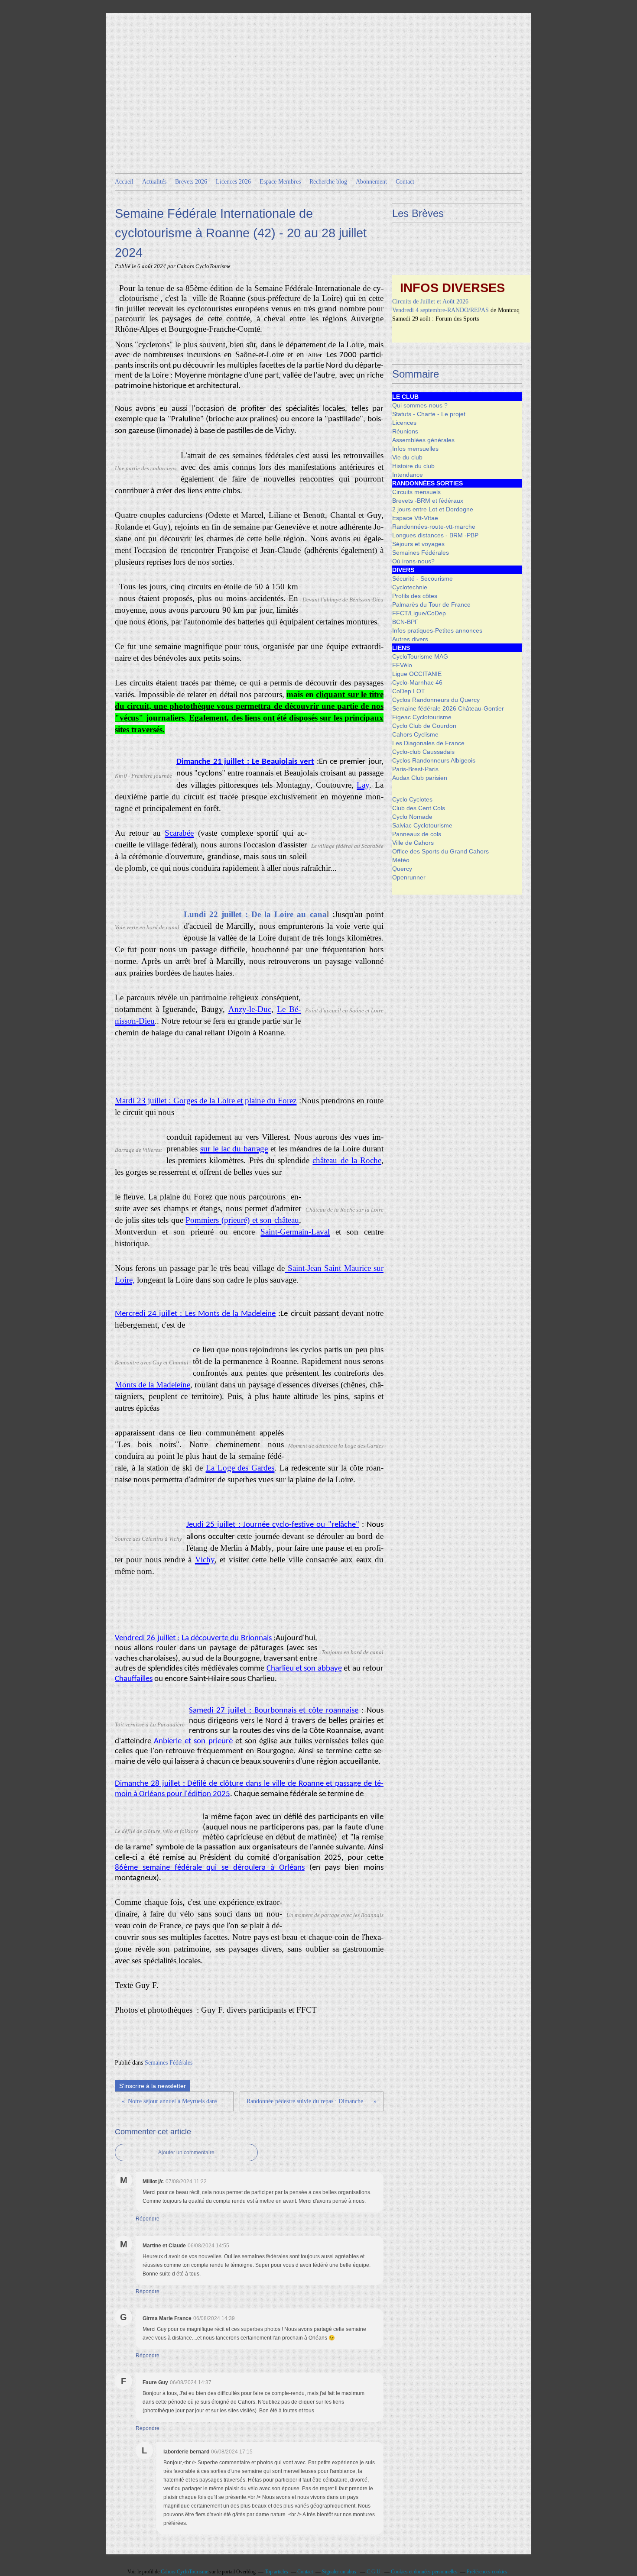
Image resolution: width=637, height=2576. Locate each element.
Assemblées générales (423, 440)
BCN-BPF (405, 622)
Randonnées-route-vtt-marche (434, 527)
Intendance (408, 475)
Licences (404, 423)
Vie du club (407, 457)
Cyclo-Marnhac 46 (417, 682)
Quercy (402, 869)
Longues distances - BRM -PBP (435, 535)
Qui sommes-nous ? (420, 405)
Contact (405, 182)
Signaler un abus (340, 2572)
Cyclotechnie (410, 587)
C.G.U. (374, 2572)
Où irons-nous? (413, 561)
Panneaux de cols (417, 834)
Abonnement (371, 182)
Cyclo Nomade (412, 817)
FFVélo (402, 665)
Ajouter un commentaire (186, 2153)
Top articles (276, 2572)
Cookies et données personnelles (424, 2572)
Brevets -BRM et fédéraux (428, 501)
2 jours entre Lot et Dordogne (433, 509)
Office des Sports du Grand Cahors (440, 851)
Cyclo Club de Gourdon (424, 726)
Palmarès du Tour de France (431, 604)
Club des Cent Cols (419, 808)
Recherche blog (328, 182)
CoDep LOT (409, 691)
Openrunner (409, 877)
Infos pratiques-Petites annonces (437, 630)
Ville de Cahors (413, 843)
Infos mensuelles (415, 449)
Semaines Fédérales (169, 2063)
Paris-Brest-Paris (415, 769)
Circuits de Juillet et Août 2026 (430, 285)
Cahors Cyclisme (415, 734)
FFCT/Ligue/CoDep (419, 613)
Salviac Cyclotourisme (422, 825)
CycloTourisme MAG (420, 656)
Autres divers (410, 639)
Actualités (154, 182)
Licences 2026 (233, 182)
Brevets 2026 (191, 182)
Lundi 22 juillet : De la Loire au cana (255, 914)
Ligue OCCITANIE (417, 674)
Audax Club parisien (420, 778)
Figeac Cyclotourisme (422, 717)
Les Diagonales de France (428, 743)
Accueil (124, 182)
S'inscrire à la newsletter (153, 2086)
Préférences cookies (487, 2572)
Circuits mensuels (416, 492)
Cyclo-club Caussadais (423, 752)
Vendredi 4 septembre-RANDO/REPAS (440, 293)
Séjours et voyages (418, 544)
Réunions (405, 431)
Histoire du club (413, 466)
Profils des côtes (415, 596)
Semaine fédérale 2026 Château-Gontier (448, 708)
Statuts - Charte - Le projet (429, 414)
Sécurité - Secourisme (422, 579)
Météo (401, 860)
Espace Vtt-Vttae (415, 518)
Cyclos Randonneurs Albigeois (434, 760)
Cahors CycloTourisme (184, 2572)
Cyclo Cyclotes (412, 799)
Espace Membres (280, 182)
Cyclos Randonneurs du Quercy (436, 700)
